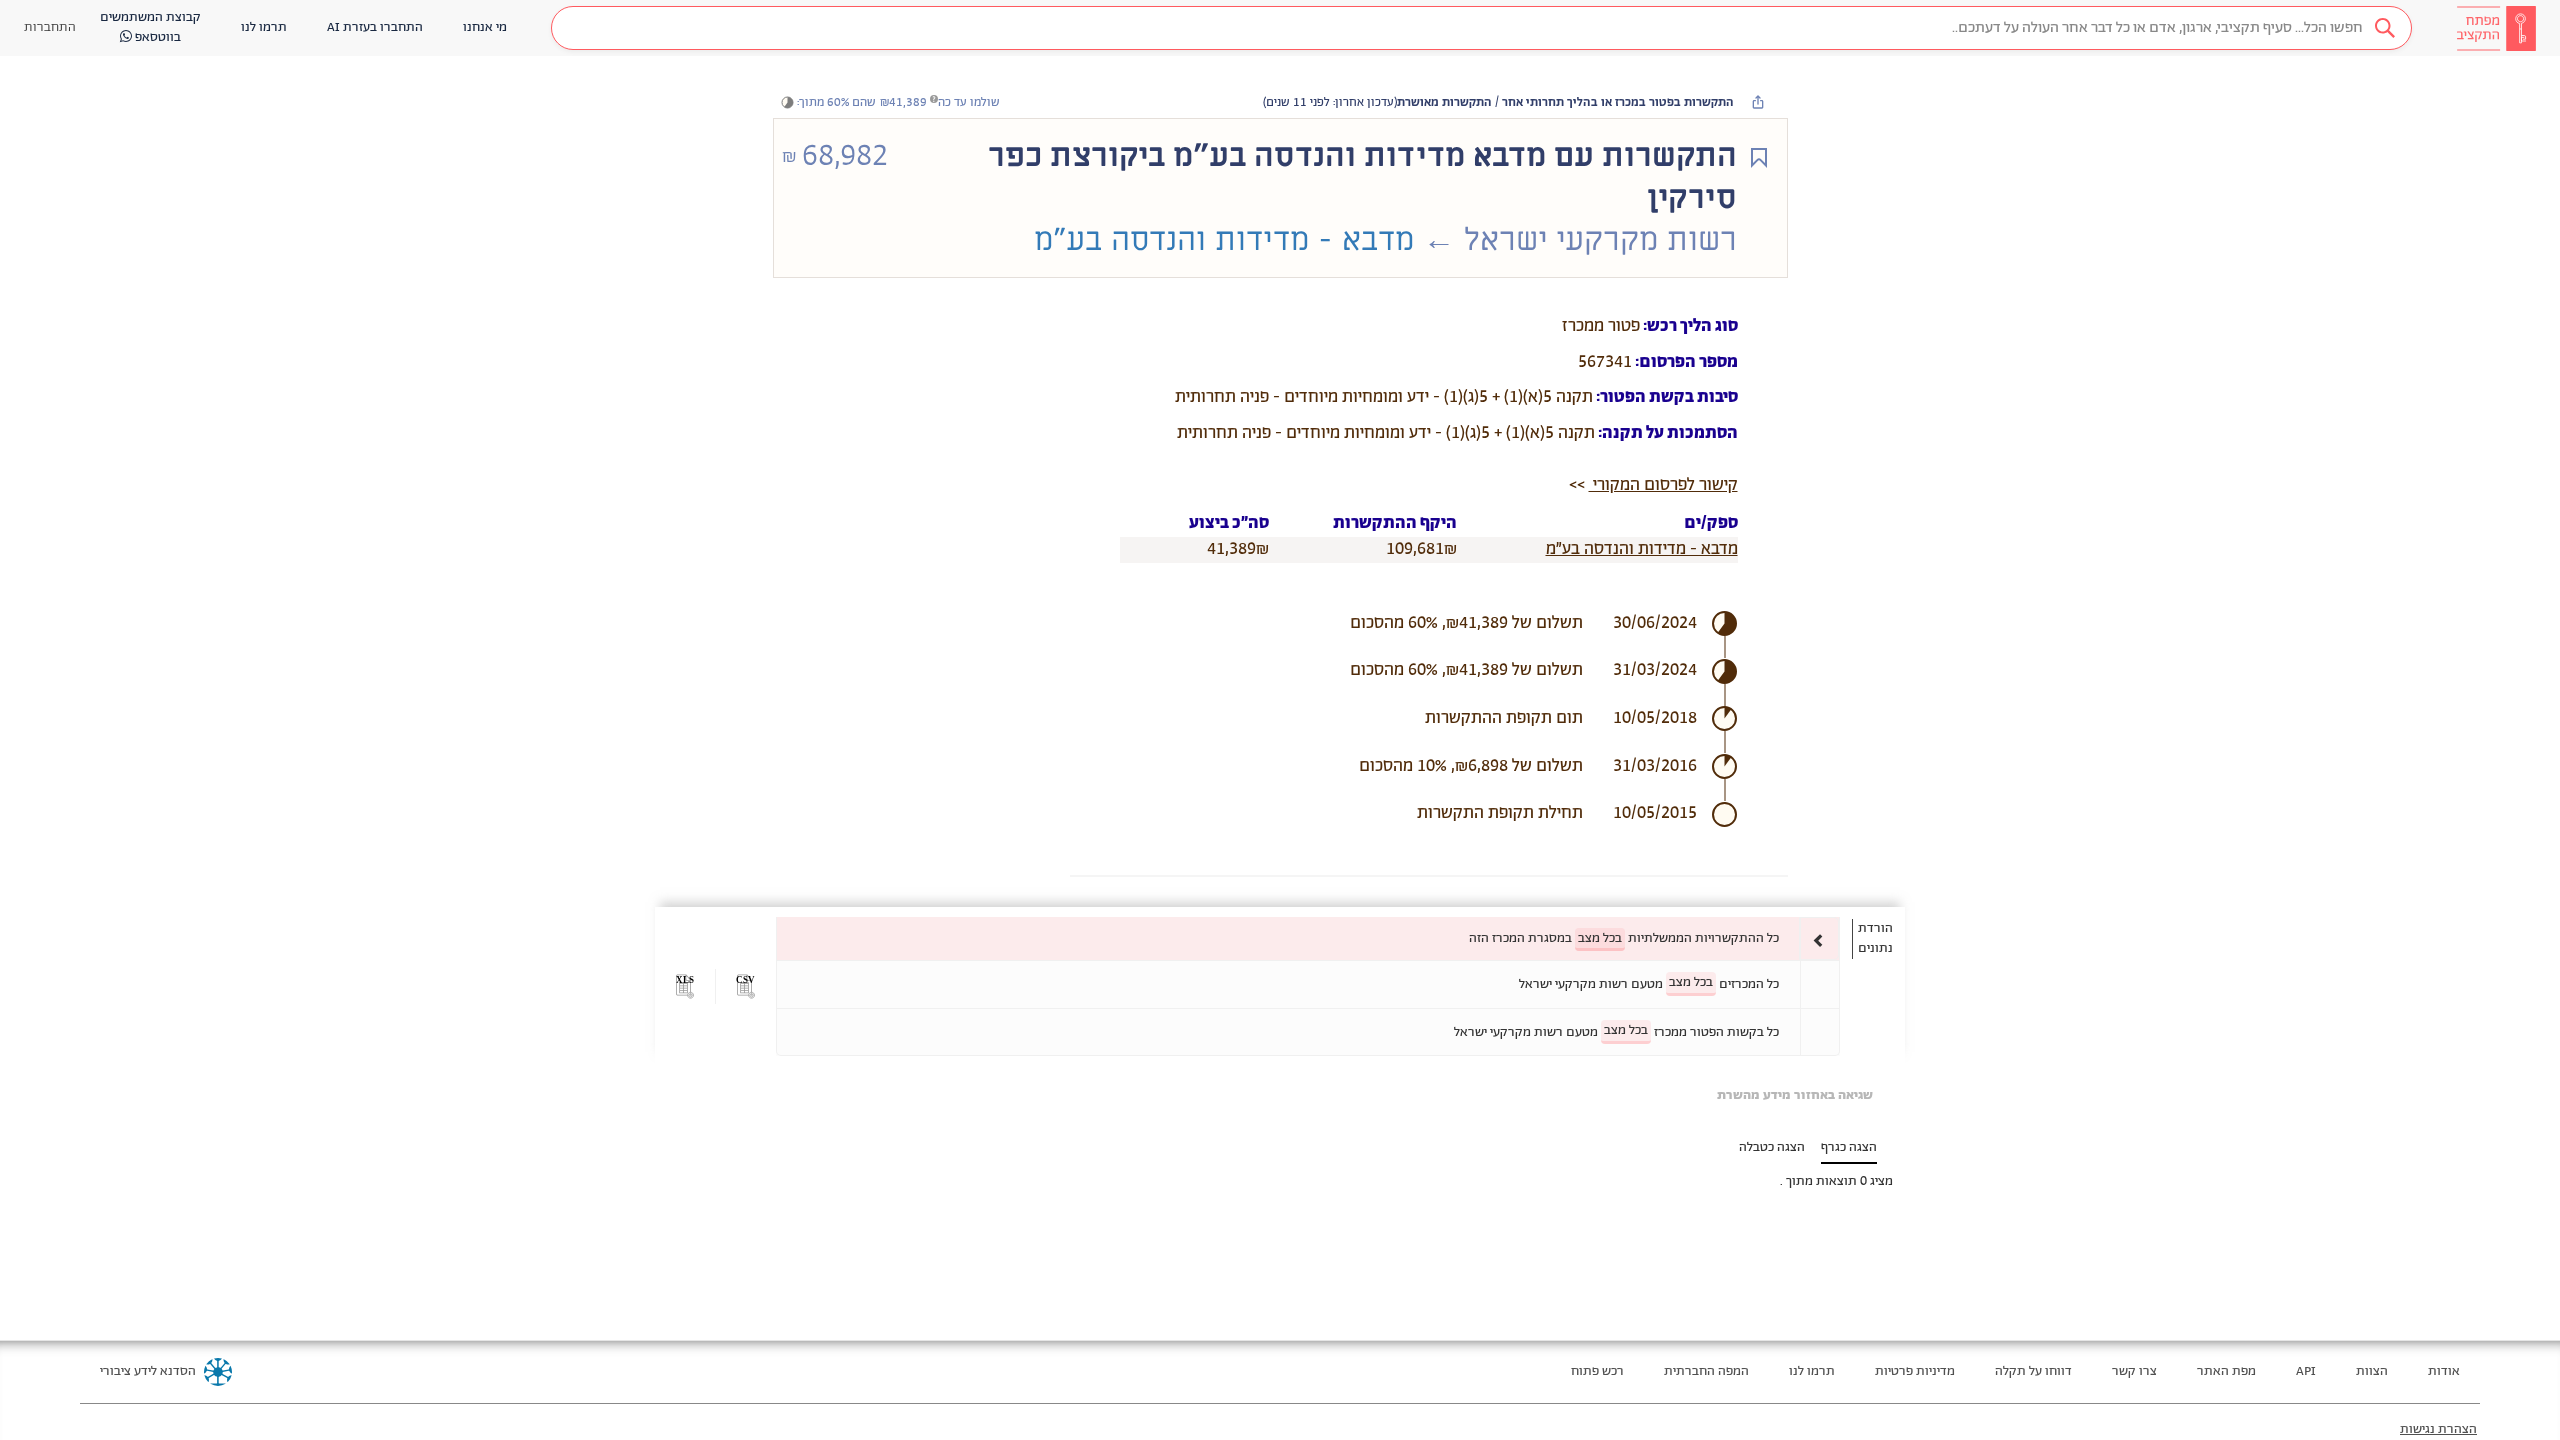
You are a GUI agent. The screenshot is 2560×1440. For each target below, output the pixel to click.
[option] (1308, 938)
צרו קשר (2134, 1371)
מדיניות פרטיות (1915, 1371)
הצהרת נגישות (2438, 1429)
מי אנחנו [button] (485, 27)
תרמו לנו (1812, 1371)
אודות (2444, 1371)
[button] (1481, 28)
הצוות (2372, 1371)
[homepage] (2496, 28)
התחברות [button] (50, 27)
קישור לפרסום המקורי (1663, 485)
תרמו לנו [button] (264, 27)
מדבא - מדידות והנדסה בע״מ (1642, 549)
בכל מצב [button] (1600, 938)
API (2306, 1371)
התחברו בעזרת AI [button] (375, 27)
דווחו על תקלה (2033, 1371)
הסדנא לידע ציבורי (148, 1371)
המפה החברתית (1706, 1371)
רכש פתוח (1597, 1371)
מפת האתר (2226, 1371)
